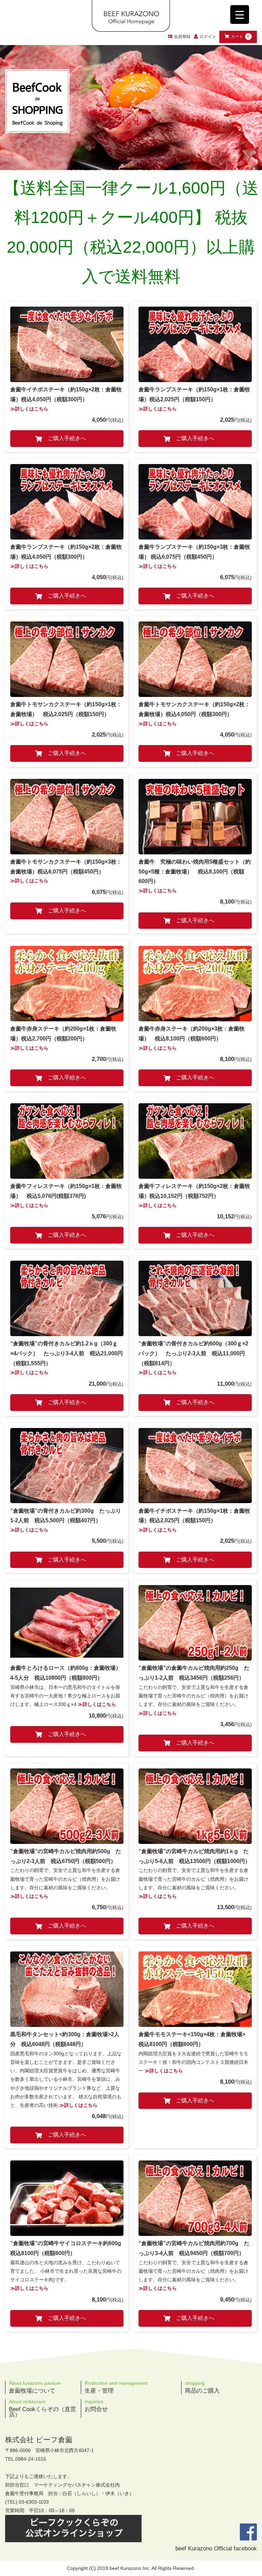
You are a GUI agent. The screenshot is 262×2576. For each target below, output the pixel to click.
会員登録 (182, 37)
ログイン (208, 37)
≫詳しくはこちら (29, 409)
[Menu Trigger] (240, 15)
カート (240, 37)
